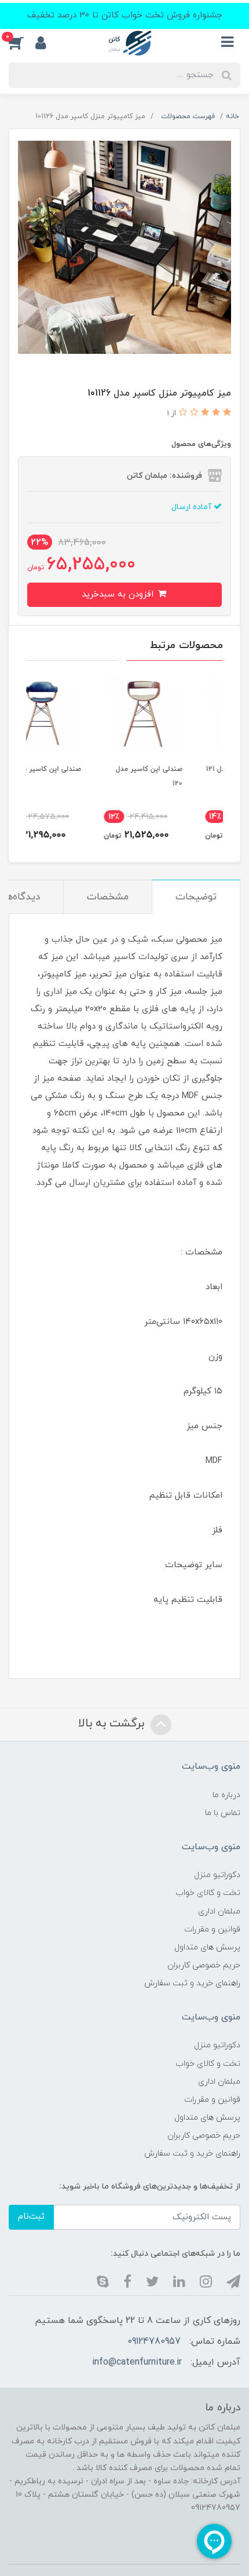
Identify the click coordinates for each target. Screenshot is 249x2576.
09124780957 (154, 2341)
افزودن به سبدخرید (119, 594)
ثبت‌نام (31, 2217)
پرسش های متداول (207, 1947)
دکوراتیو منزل (217, 1875)
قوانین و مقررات (212, 1929)
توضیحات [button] (196, 897)
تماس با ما (223, 1813)
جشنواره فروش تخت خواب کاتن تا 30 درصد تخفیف (125, 15)
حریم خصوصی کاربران (204, 1965)
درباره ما (226, 1795)
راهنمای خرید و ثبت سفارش (192, 1983)
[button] (22, 43)
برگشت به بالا (113, 1724)
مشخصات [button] (108, 897)
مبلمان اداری (219, 1911)
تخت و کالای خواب (208, 1893)
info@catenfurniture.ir (137, 2362)
